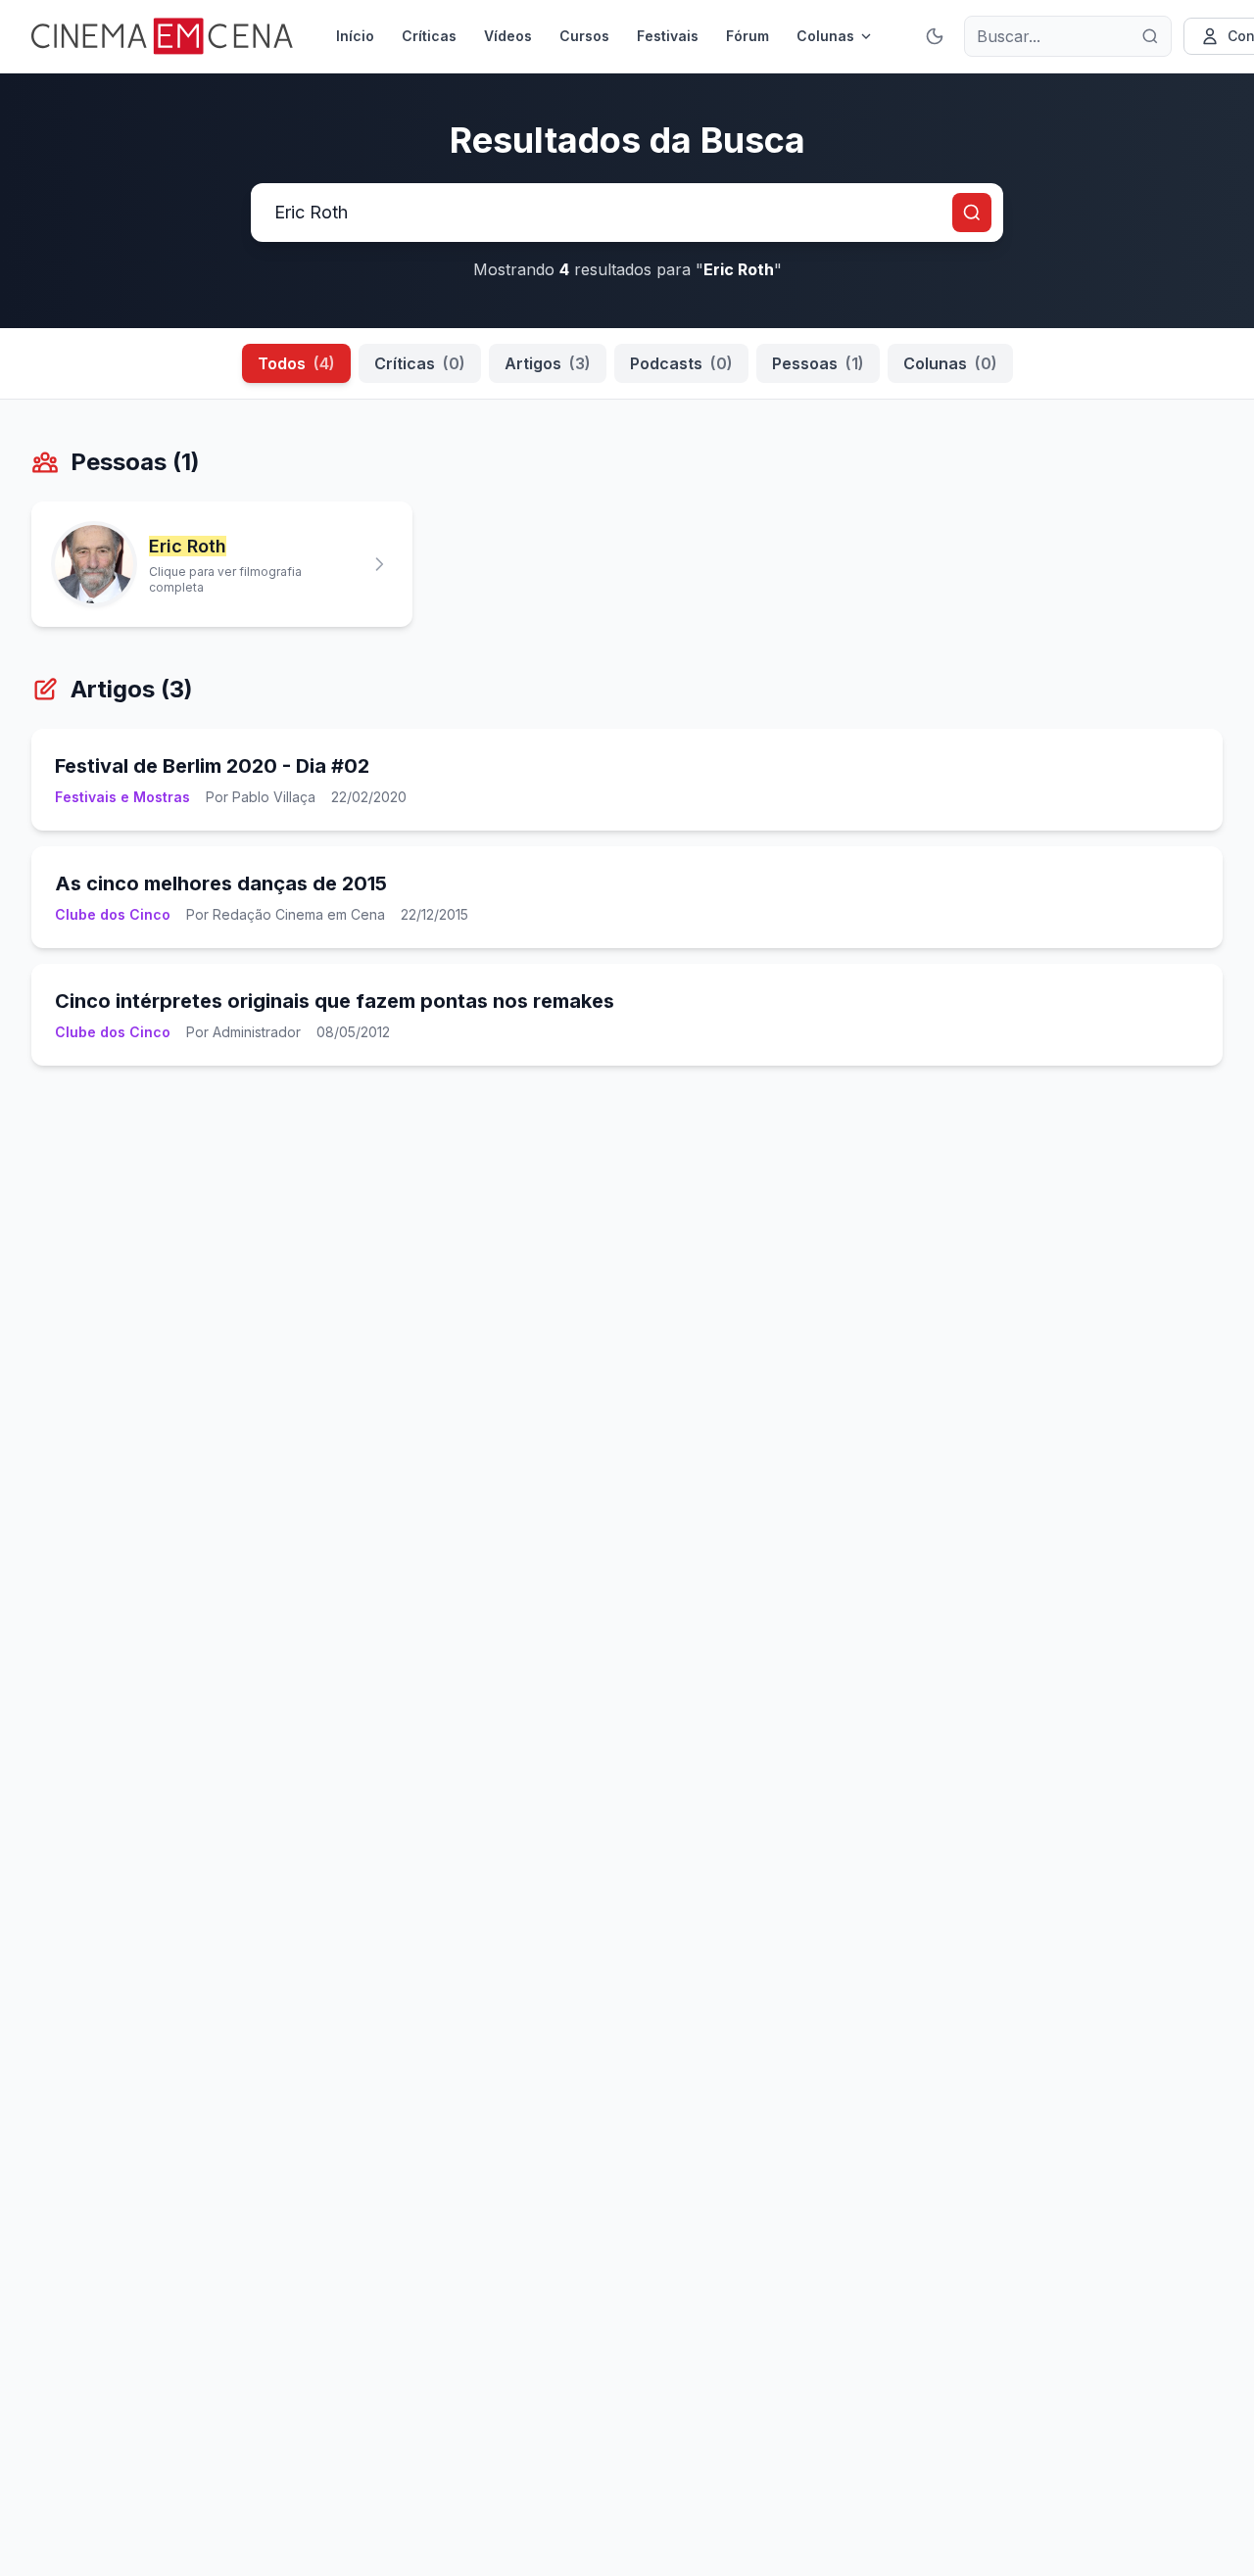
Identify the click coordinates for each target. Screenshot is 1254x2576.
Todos (296, 363)
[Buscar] (1150, 36)
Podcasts (681, 363)
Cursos (584, 36)
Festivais (668, 36)
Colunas (825, 36)
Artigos (548, 363)
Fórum (748, 36)
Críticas (429, 36)
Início (355, 36)
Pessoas (818, 363)
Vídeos (508, 36)
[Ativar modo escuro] (935, 36)
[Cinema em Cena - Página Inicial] (162, 36)
